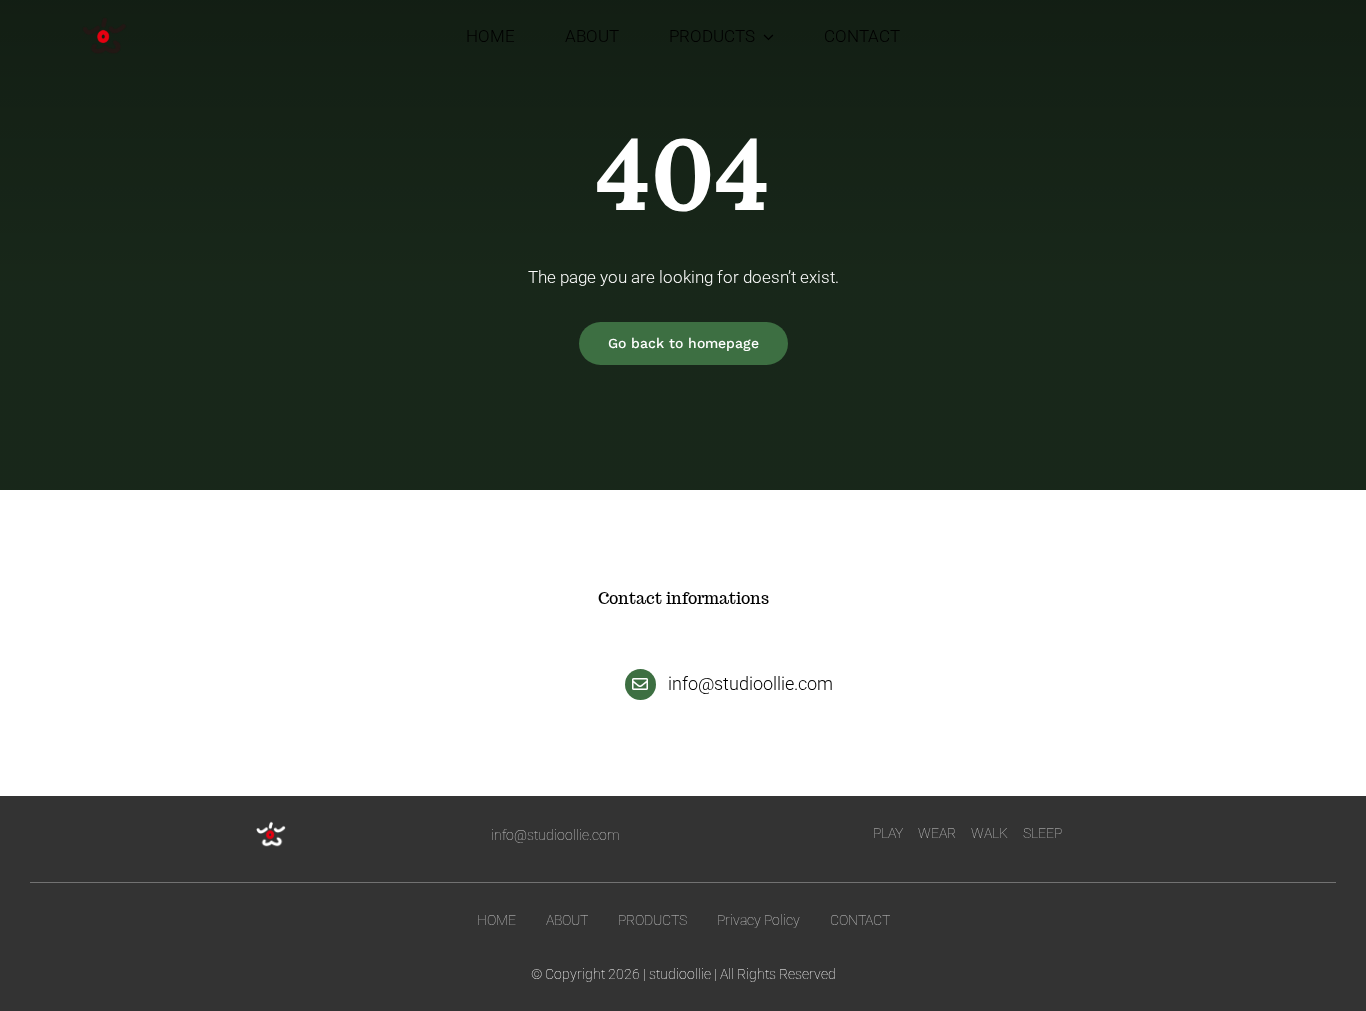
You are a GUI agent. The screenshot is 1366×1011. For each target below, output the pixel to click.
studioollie (680, 974)
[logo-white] (271, 827)
